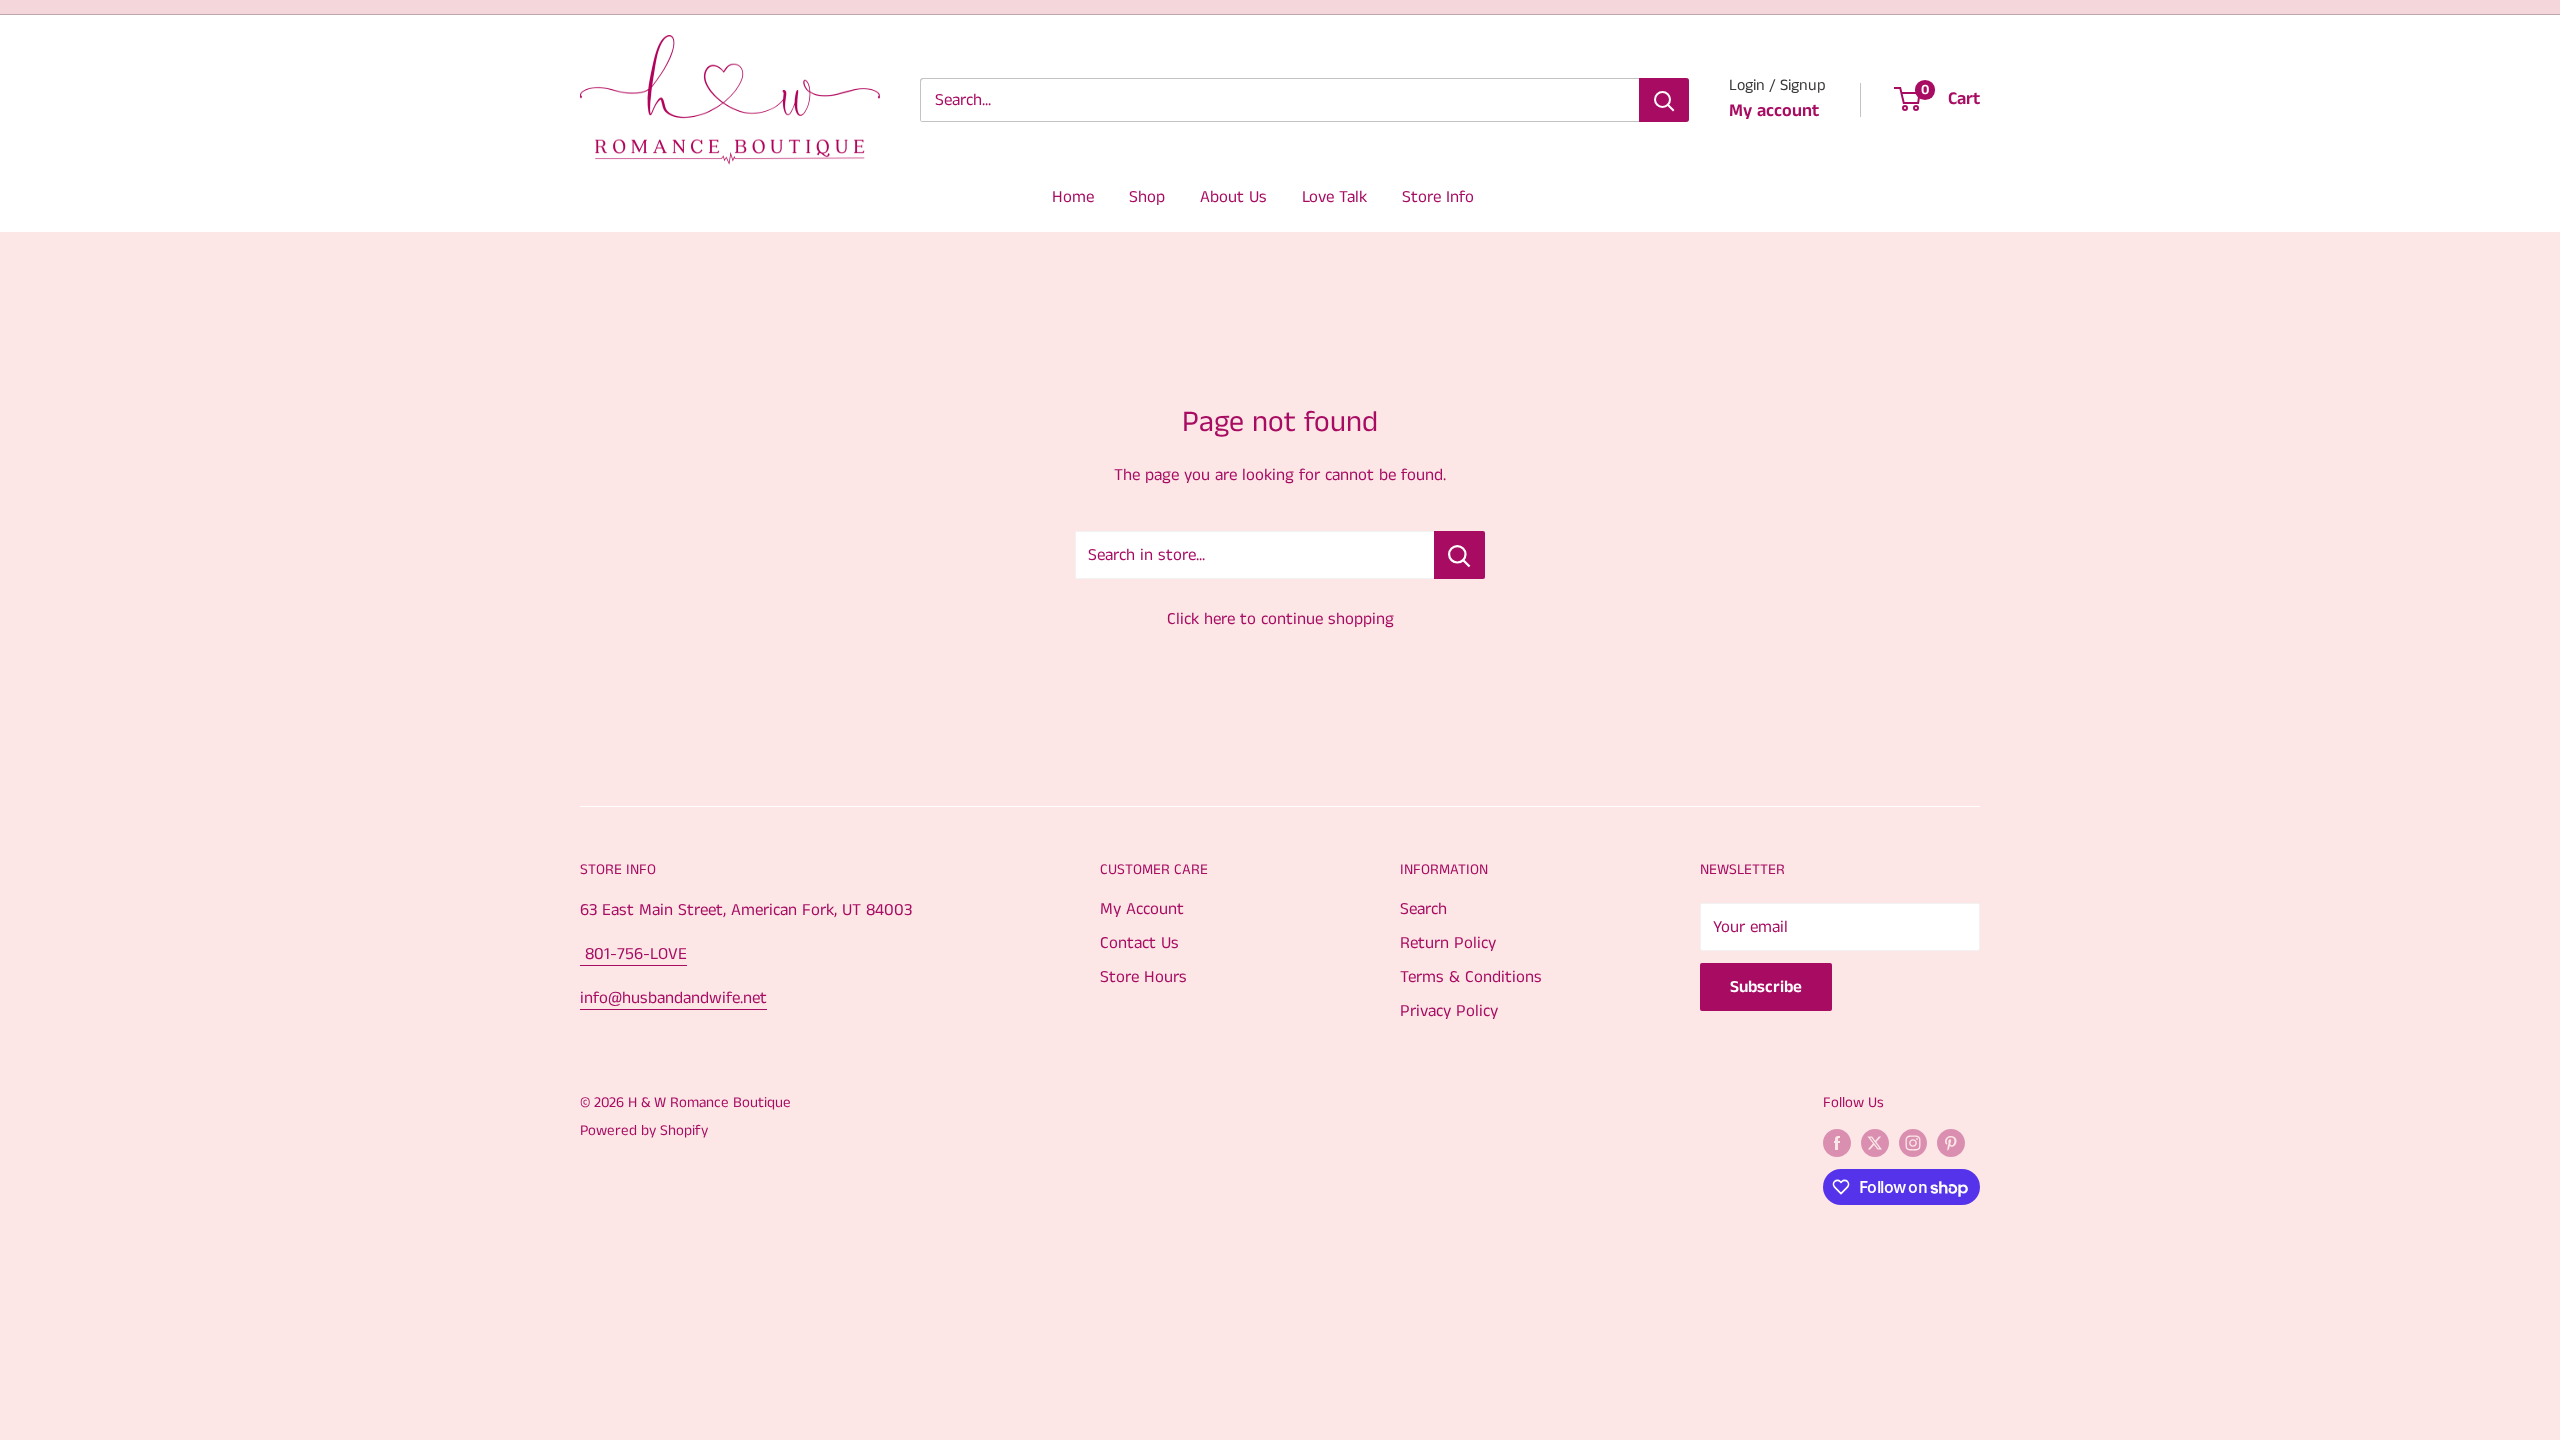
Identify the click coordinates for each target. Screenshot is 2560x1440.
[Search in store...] (1459, 555)
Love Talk (1334, 197)
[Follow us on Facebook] (1837, 1143)
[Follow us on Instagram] (1913, 1143)
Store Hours (1143, 977)
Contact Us (1139, 943)
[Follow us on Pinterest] (1951, 1143)
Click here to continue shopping (1280, 619)
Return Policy (1448, 943)
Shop (1147, 197)
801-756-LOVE (633, 954)
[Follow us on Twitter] (1875, 1143)
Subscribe (1766, 987)
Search (1423, 909)
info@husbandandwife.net (673, 998)
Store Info (1438, 197)
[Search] (1664, 100)
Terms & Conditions (1471, 977)
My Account (1142, 909)
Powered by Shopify (644, 1130)
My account (1774, 111)
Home (1073, 197)
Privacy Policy (1449, 1011)
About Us (1233, 197)
